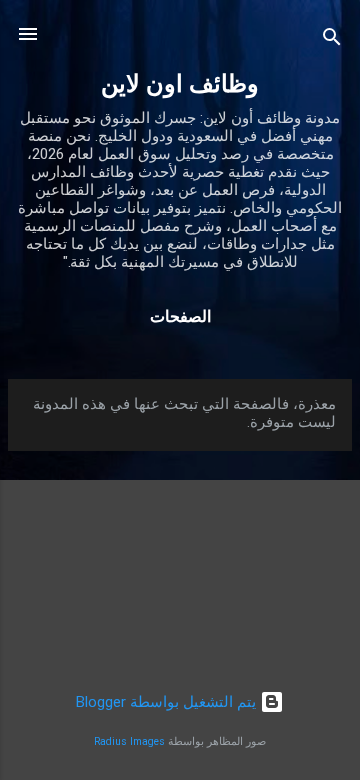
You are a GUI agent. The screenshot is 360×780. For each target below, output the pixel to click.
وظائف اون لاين (180, 84)
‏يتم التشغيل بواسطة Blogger (168, 702)
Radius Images (129, 741)
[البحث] (332, 40)
